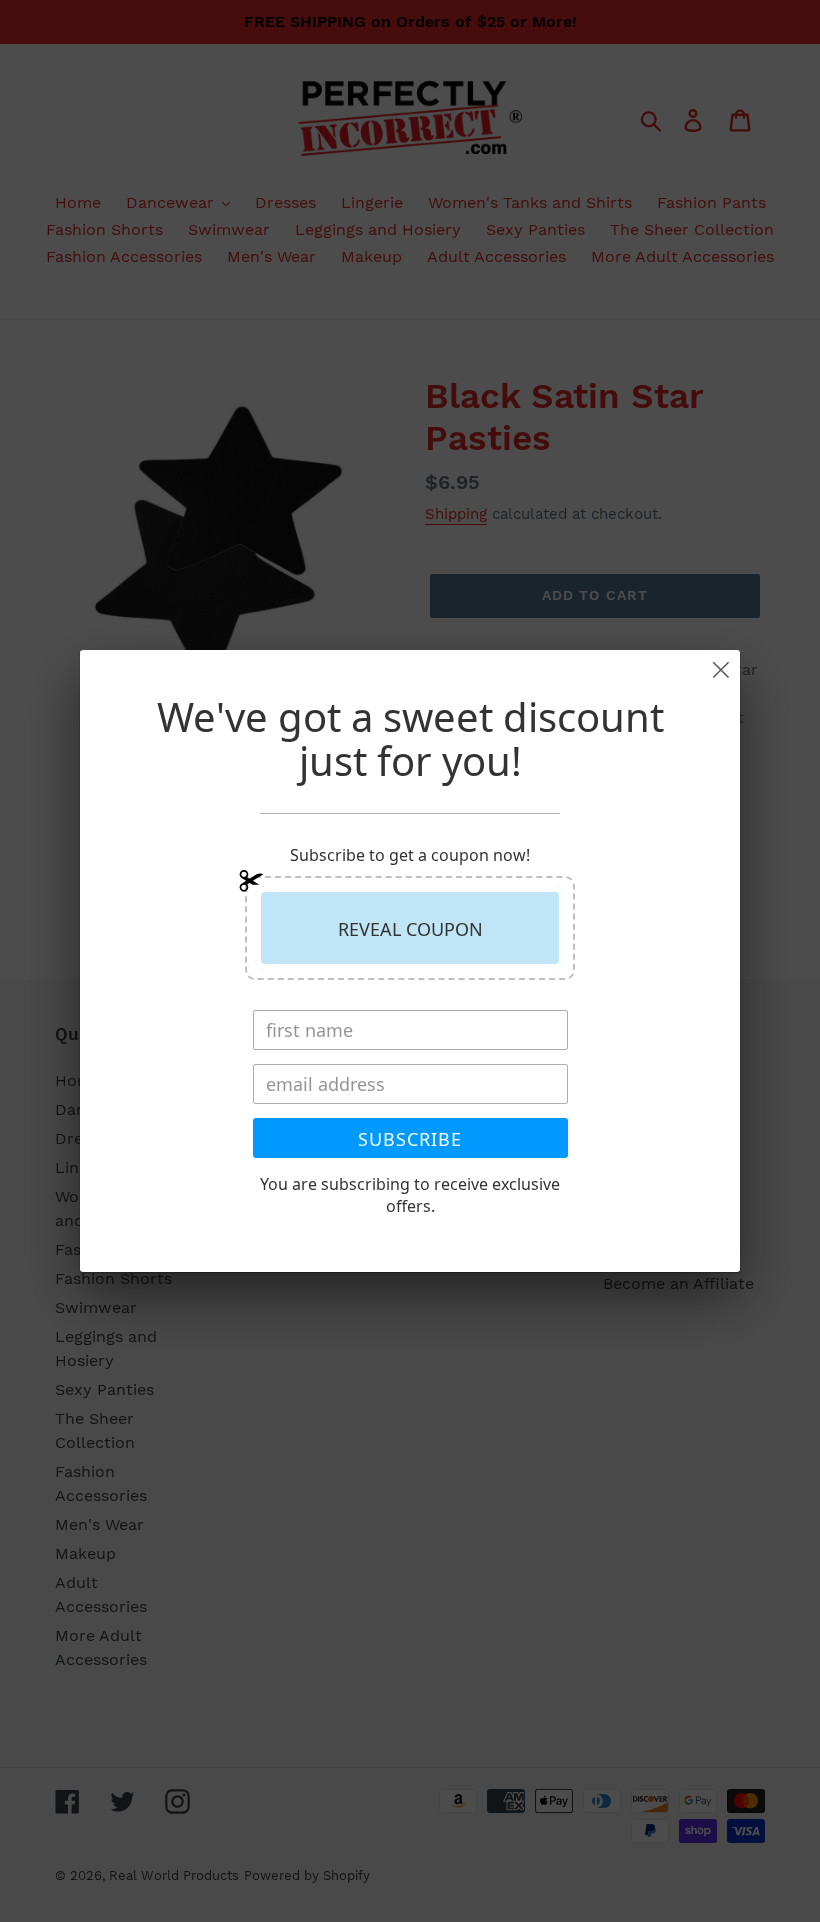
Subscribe (410, 1139)
